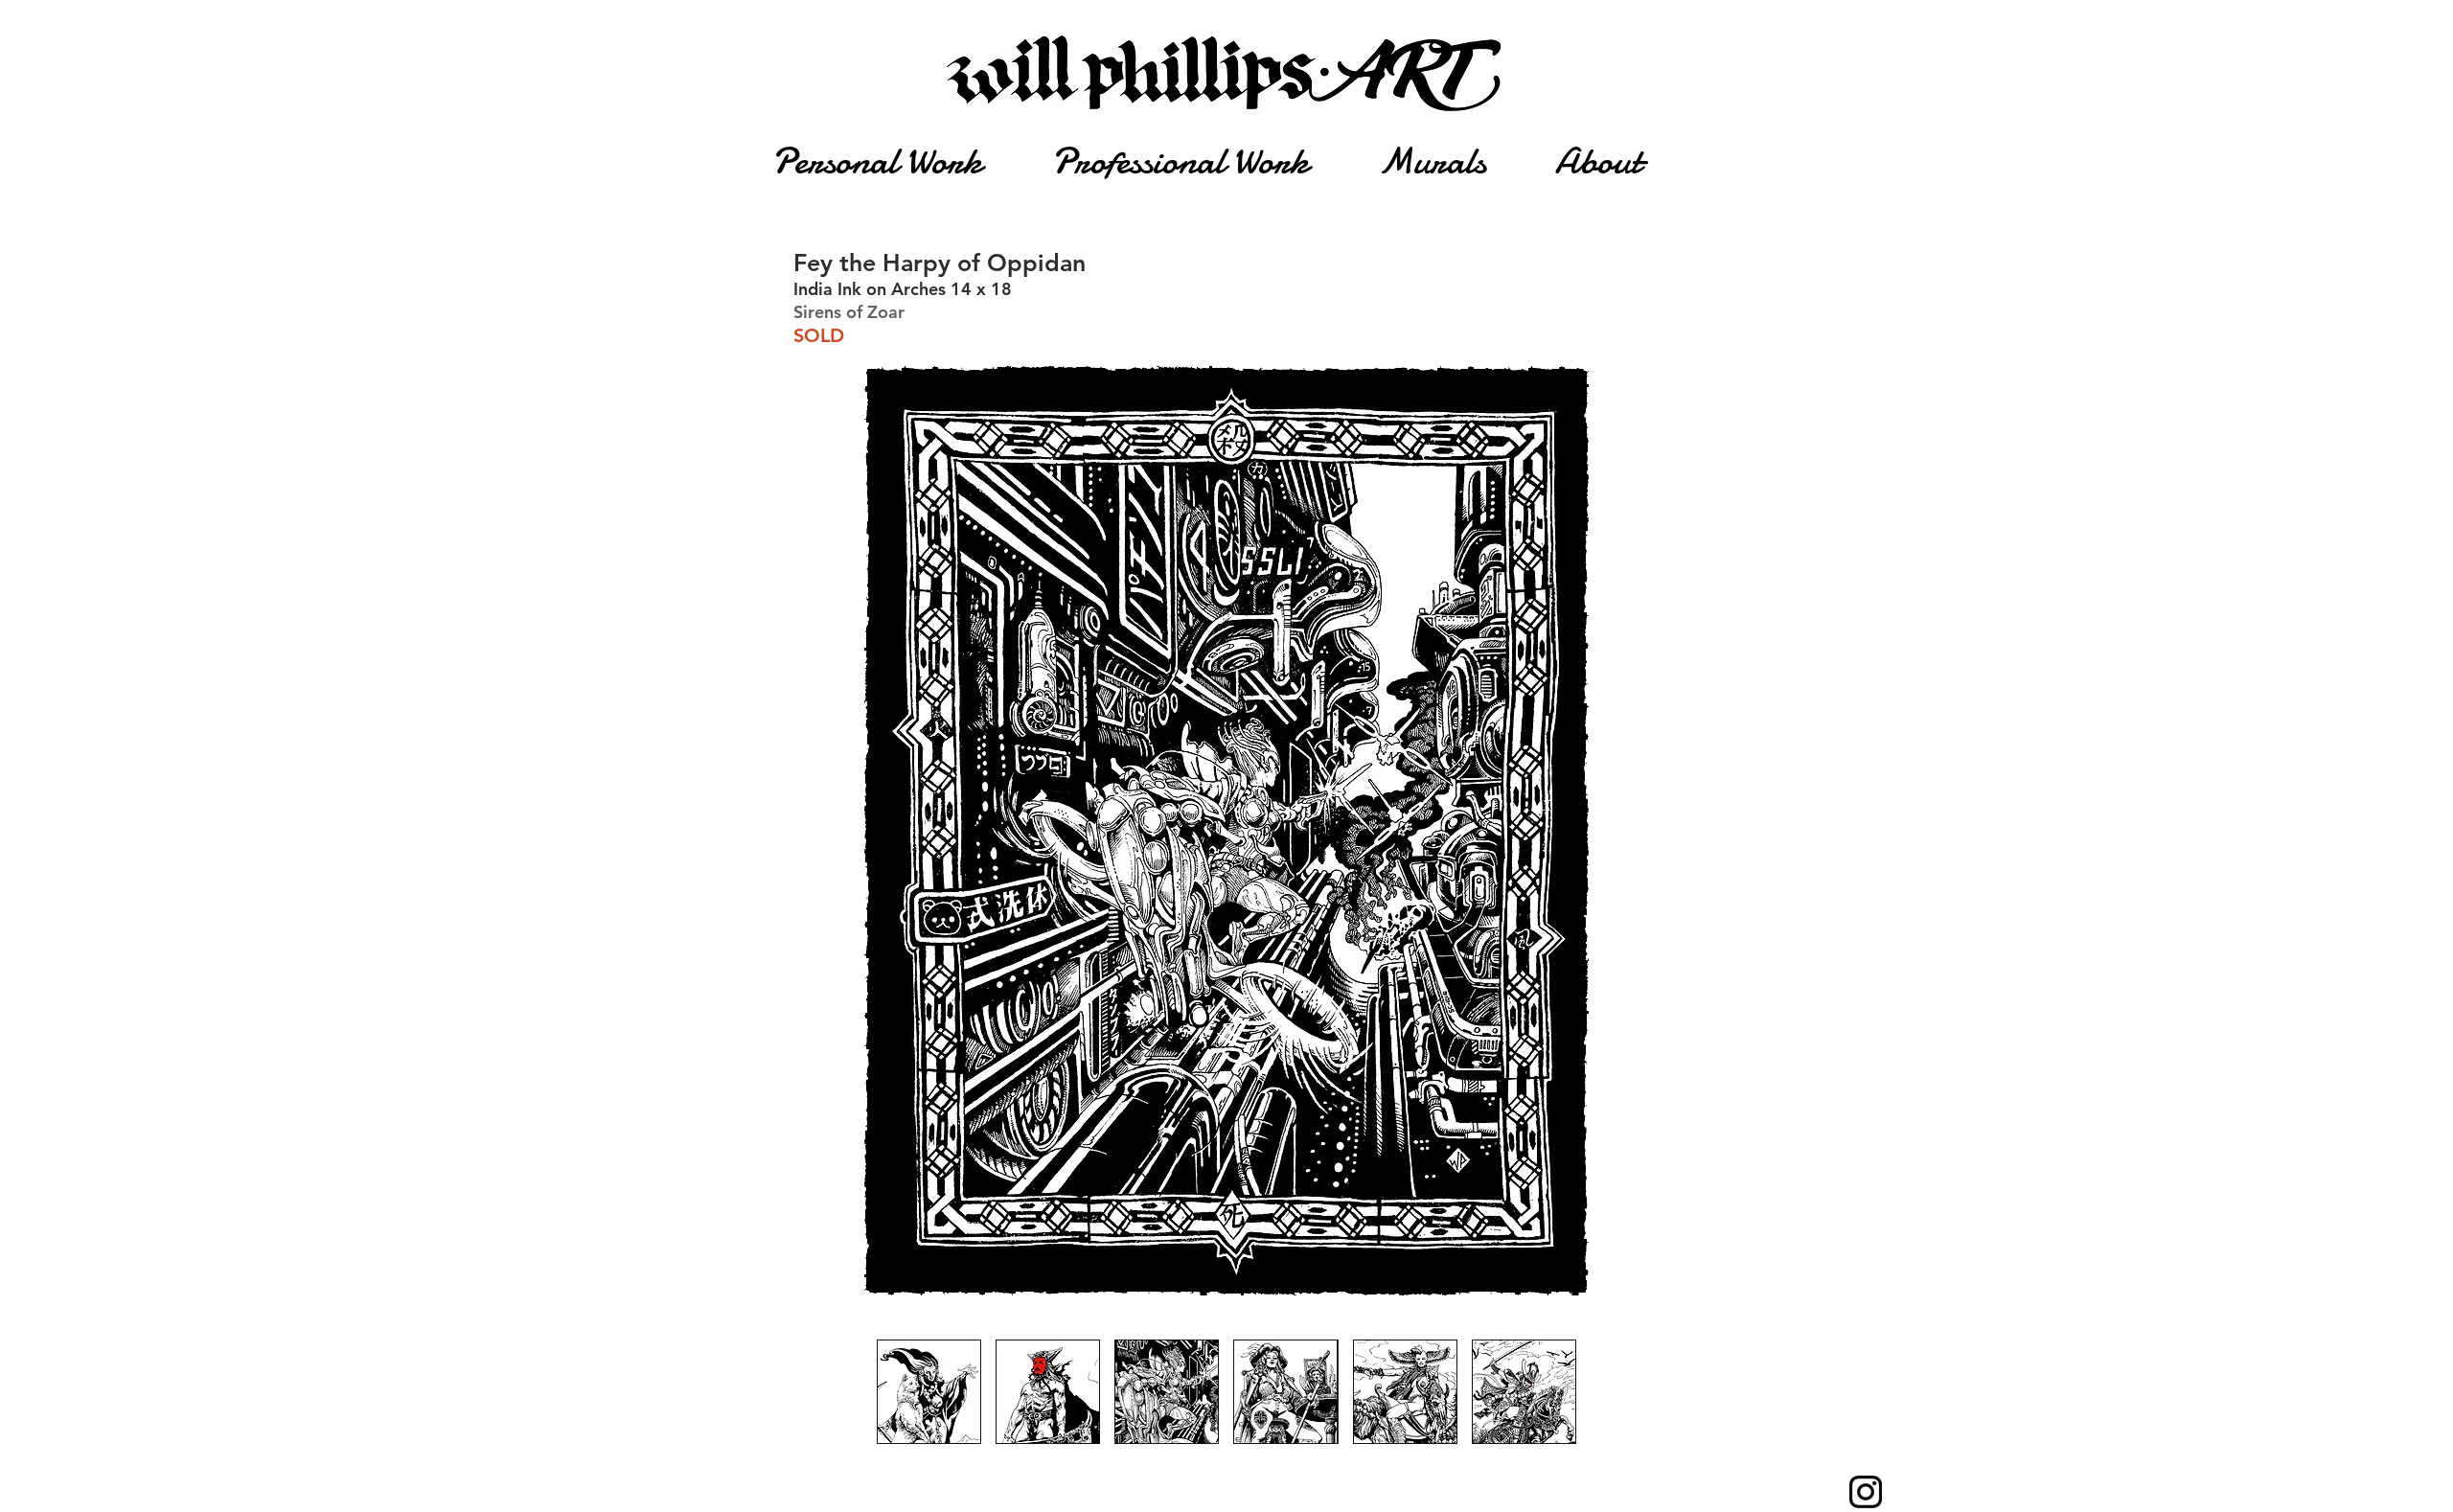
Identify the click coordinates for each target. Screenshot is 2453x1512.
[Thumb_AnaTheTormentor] (1048, 1392)
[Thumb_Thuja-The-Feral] (1405, 1392)
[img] (1167, 1392)
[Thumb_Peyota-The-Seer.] (929, 1392)
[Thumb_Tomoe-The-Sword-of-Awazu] (1524, 1392)
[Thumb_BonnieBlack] (1285, 1392)
